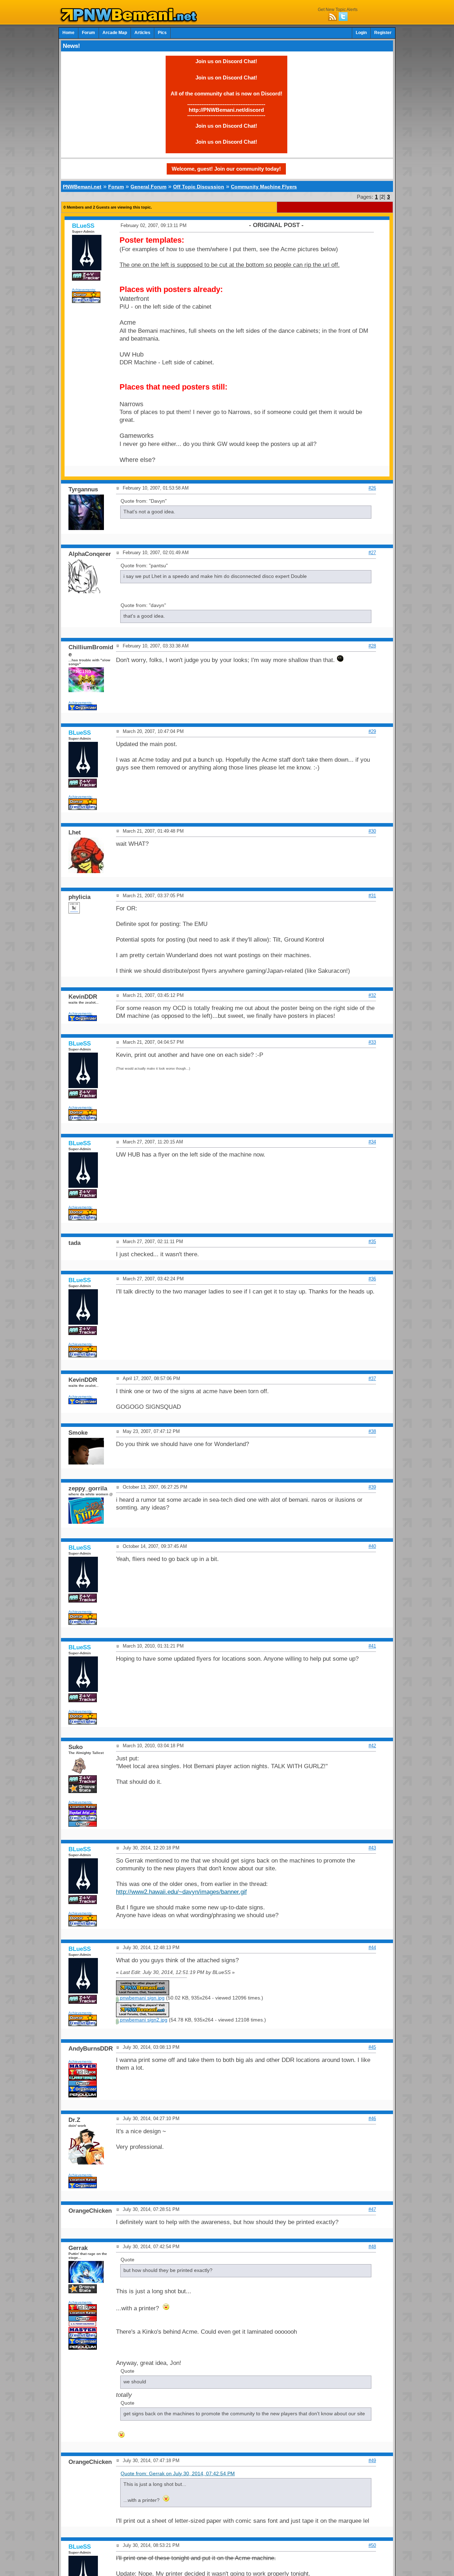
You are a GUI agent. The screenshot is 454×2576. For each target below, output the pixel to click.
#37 (372, 1378)
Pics (162, 33)
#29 (372, 731)
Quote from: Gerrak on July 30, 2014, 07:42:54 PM (178, 2474)
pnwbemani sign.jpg (142, 1998)
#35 (372, 1242)
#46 (372, 2119)
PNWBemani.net (82, 187)
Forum (88, 33)
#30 (372, 831)
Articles (142, 33)
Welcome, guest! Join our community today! (226, 169)
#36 (372, 1279)
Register (383, 33)
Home (68, 33)
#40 (372, 1546)
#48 (372, 2247)
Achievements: (84, 290)
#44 (372, 1948)
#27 (372, 553)
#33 (372, 1042)
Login (361, 33)
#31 (372, 896)
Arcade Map (115, 33)
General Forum (148, 187)
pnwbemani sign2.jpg (143, 2020)
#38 (372, 1431)
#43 (372, 1848)
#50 (372, 2545)
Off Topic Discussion (199, 187)
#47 (372, 2209)
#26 (372, 488)
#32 (372, 995)
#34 (372, 1142)
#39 (372, 1487)
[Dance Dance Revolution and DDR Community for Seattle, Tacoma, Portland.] (131, 21)
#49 (372, 2461)
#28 (372, 646)
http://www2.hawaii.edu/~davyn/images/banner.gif (181, 1892)
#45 (372, 2047)
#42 (372, 1746)
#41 (372, 1646)
